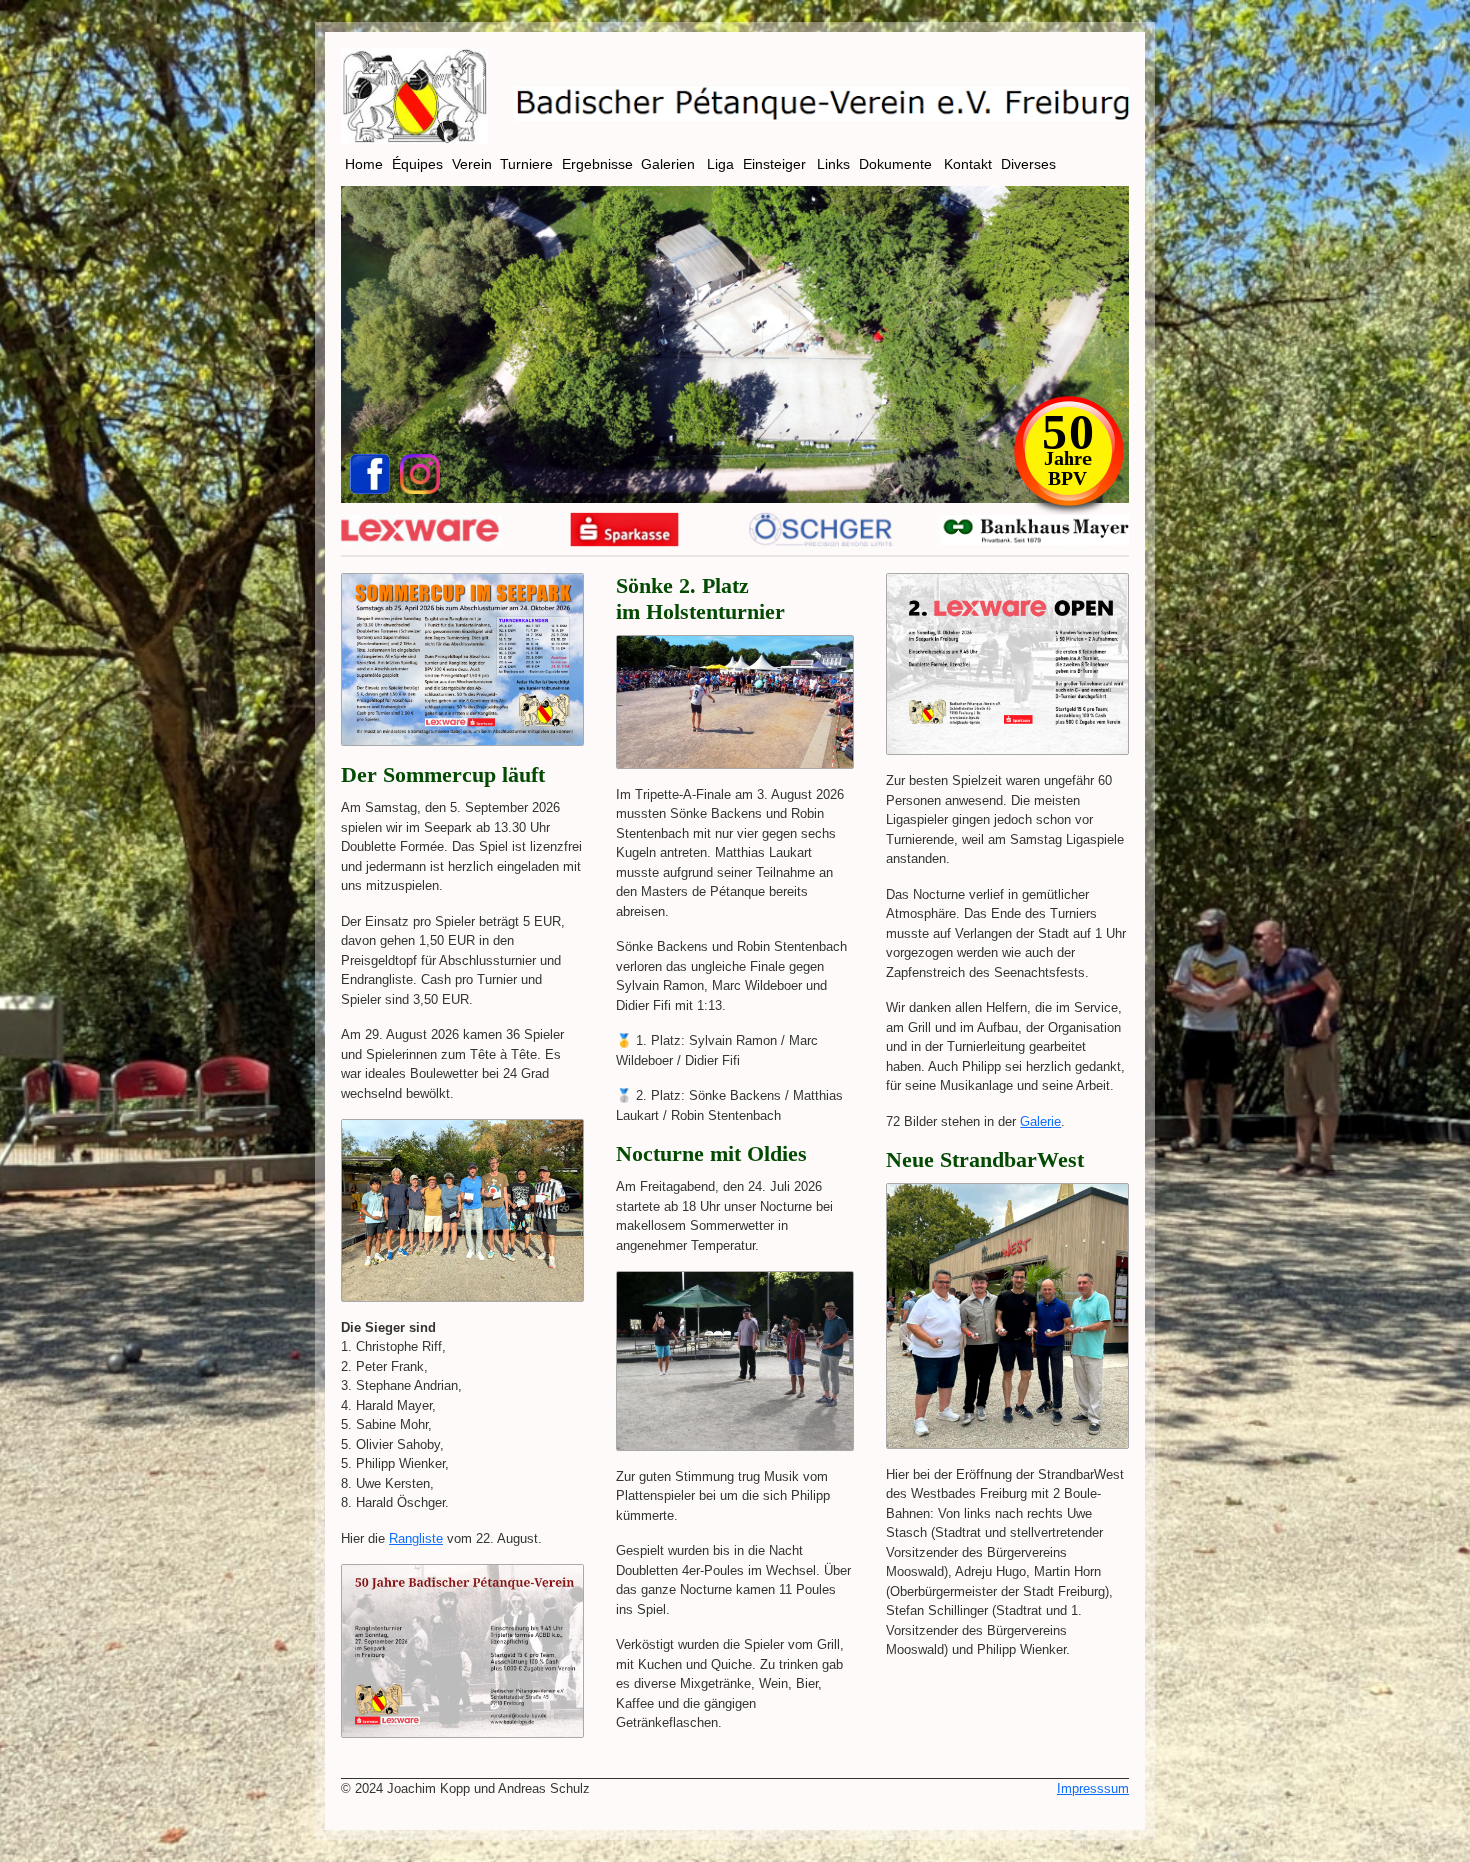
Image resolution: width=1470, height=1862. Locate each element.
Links (835, 164)
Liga (722, 164)
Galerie (1040, 1121)
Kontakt (970, 164)
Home (366, 164)
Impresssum (1093, 1788)
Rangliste (416, 1538)
